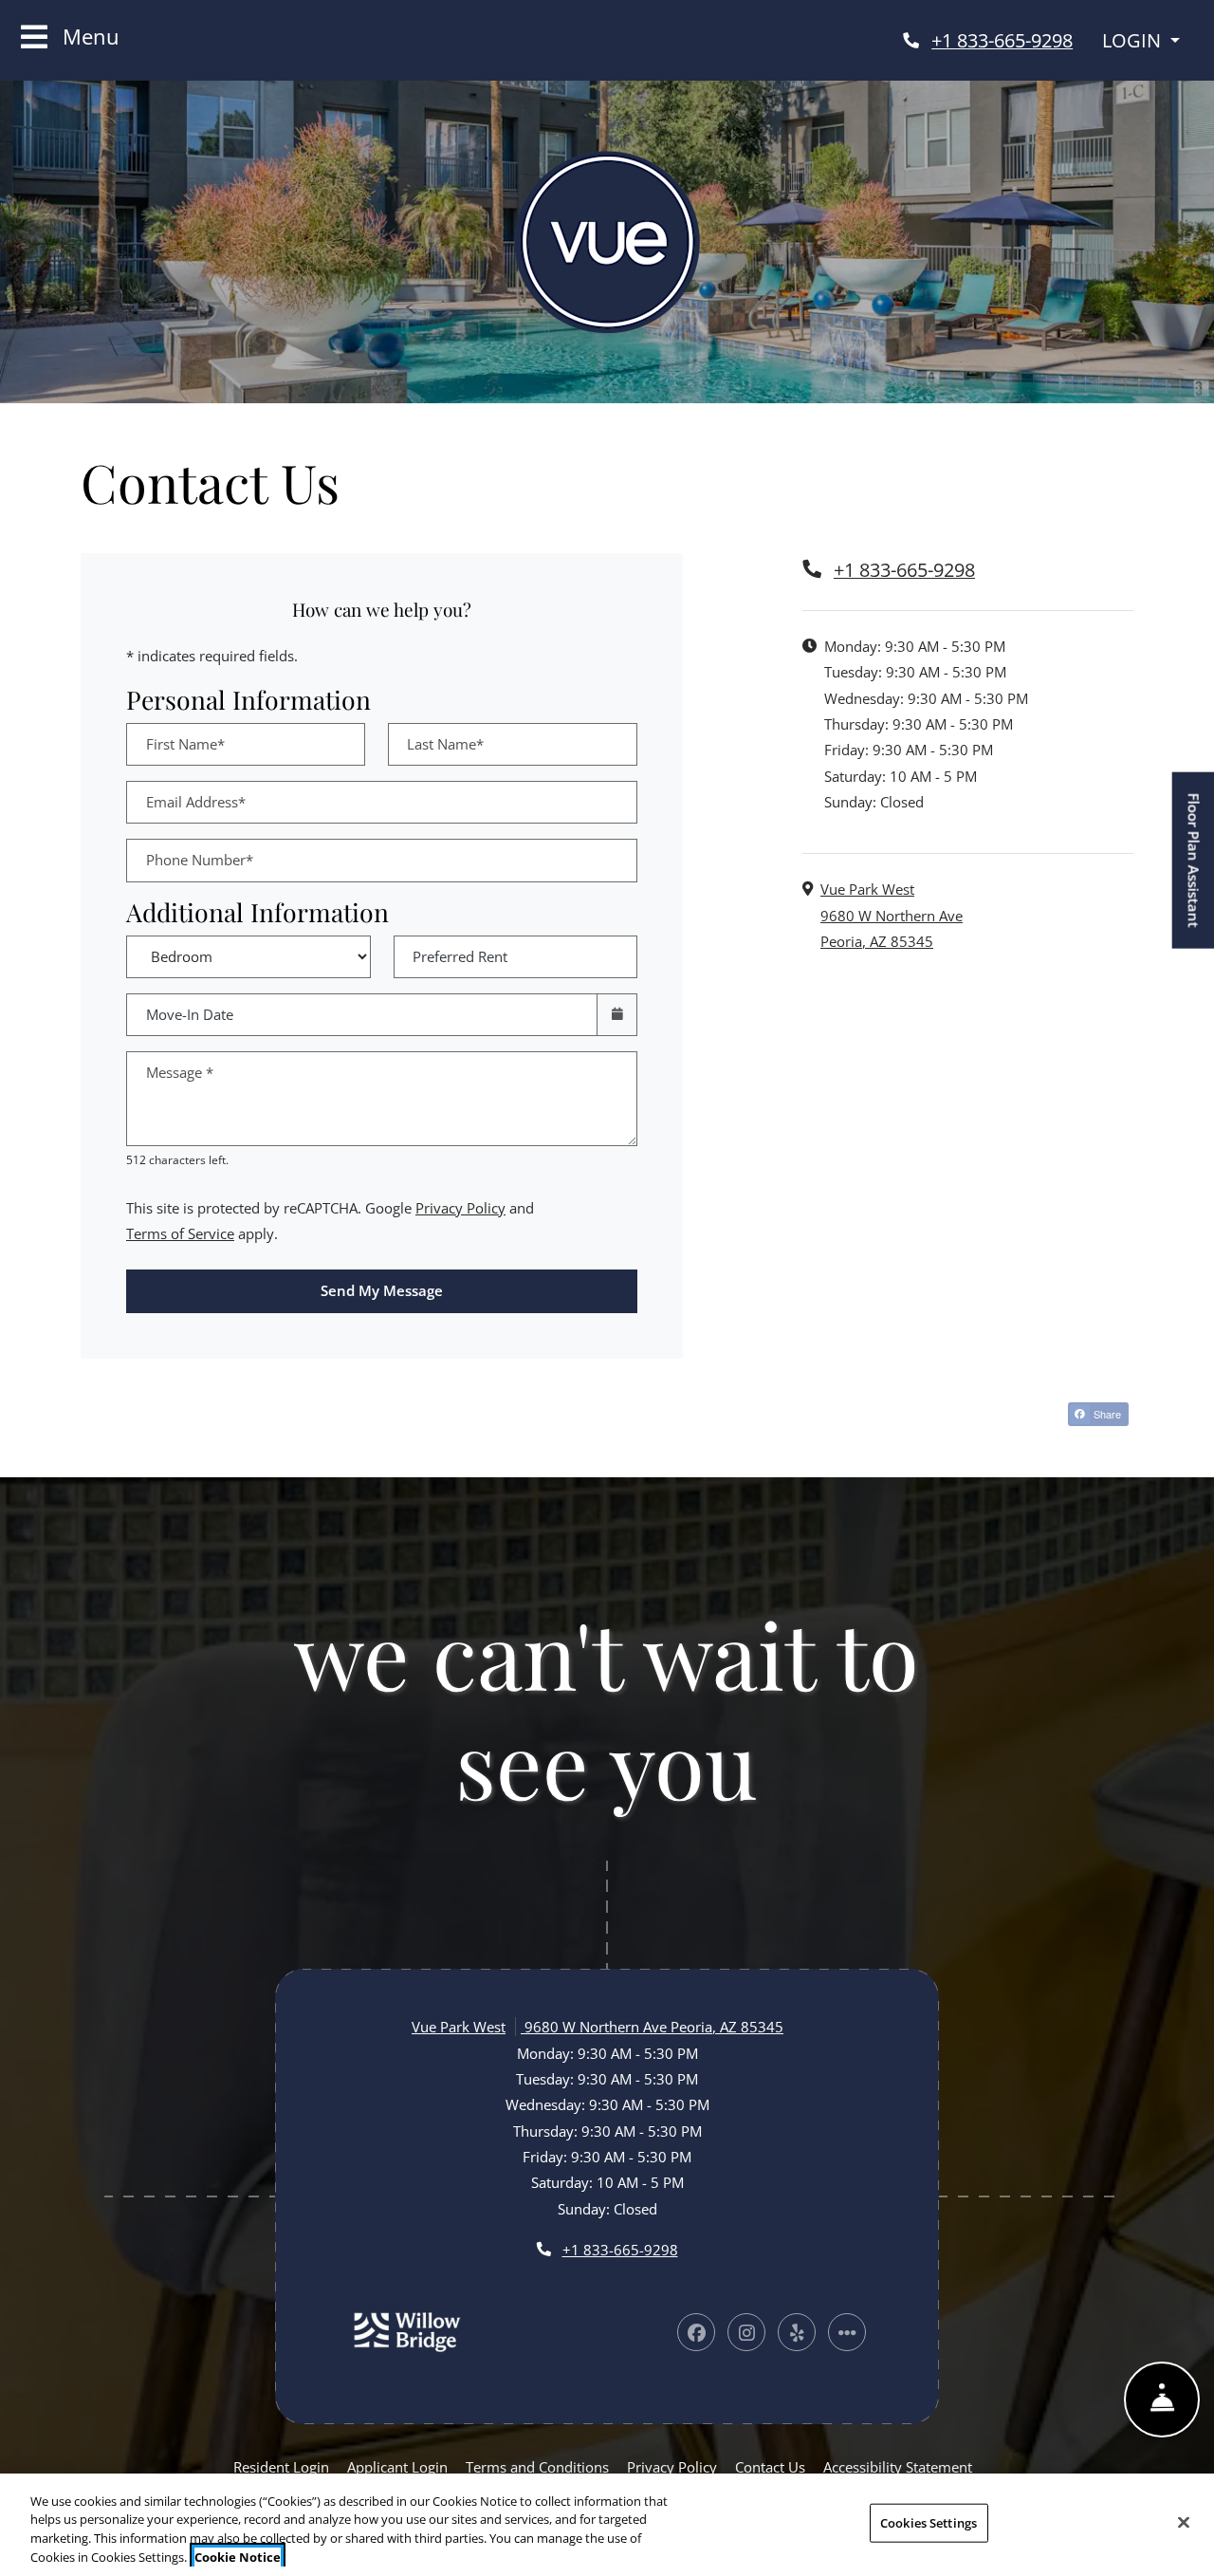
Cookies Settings (929, 2523)
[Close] (1184, 2522)
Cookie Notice (238, 2556)
